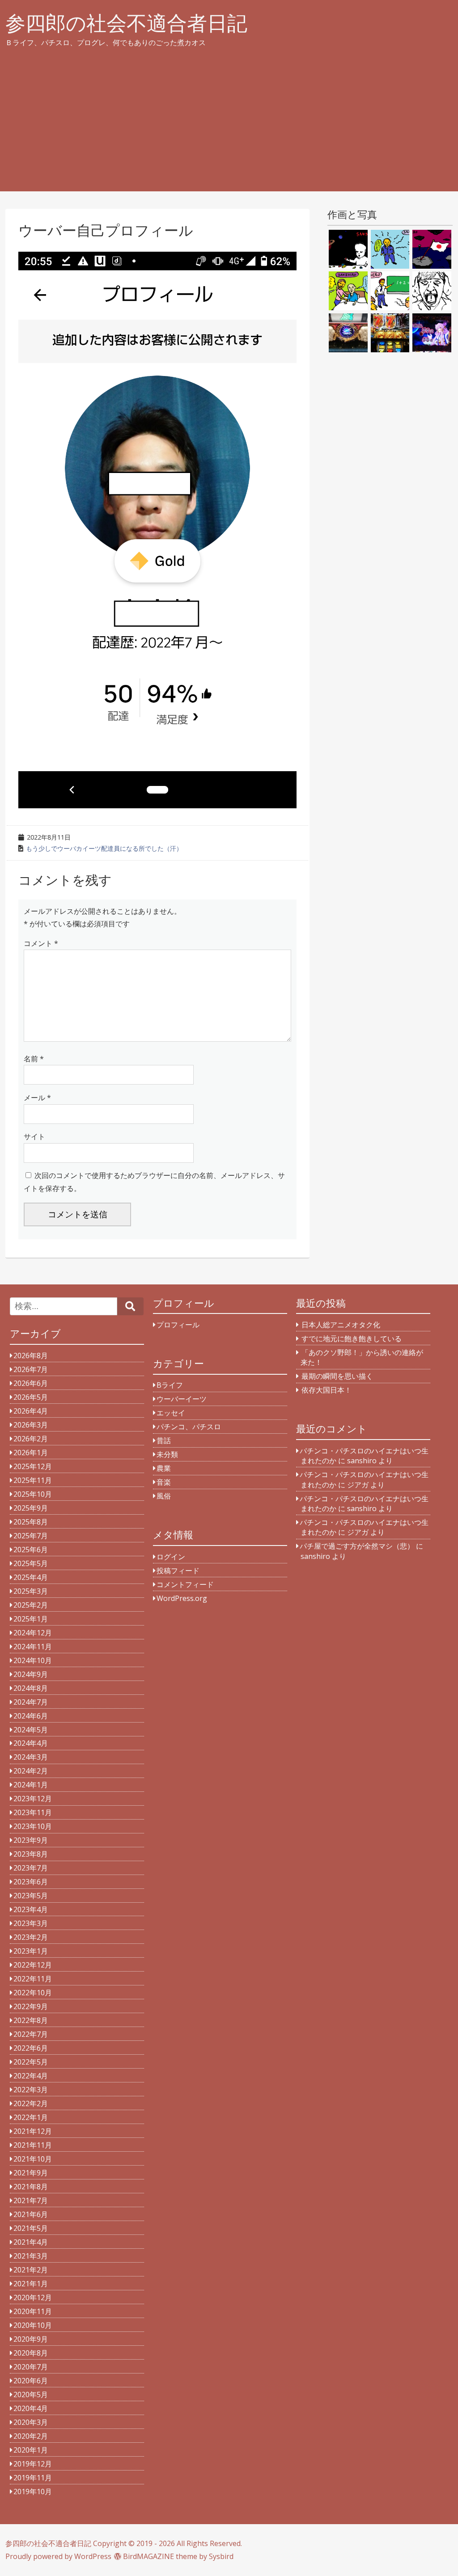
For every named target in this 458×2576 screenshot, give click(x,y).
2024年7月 (31, 1702)
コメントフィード (185, 1584)
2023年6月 (31, 1882)
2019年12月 (33, 2464)
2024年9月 (31, 1674)
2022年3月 (31, 2090)
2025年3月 (31, 1591)
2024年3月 (31, 1757)
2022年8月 (31, 2020)
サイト (34, 1136)
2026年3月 (31, 1425)
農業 (164, 1468)
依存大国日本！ (327, 1390)
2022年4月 (31, 2076)
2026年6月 (31, 1383)
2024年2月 (31, 1771)
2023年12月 (33, 1799)
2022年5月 (31, 2062)
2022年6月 (31, 2048)
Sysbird (221, 2556)
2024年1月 (31, 1785)
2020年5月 (31, 2394)
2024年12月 (33, 1633)
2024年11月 (33, 1647)
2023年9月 (31, 1840)
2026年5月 (31, 1397)
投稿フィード (178, 1571)
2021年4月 (31, 2242)
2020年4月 (31, 2408)
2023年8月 (31, 1854)
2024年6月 (31, 1716)
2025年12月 (33, 1466)
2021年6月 (31, 2214)
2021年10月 (33, 2159)
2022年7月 (31, 2034)
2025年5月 (31, 1563)
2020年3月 (31, 2422)
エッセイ (171, 1413)
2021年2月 (31, 2270)
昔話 (164, 1440)
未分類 (167, 1454)
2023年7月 (31, 1868)
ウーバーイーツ (182, 1399)
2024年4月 (31, 1743)
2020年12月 (33, 2297)
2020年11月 (33, 2311)
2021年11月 (33, 2145)
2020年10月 (33, 2325)
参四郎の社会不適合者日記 (126, 23)
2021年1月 (31, 2284)
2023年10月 (33, 1826)
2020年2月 (31, 2436)
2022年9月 (31, 2006)
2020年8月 (31, 2353)
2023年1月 (31, 1951)
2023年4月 (31, 1909)
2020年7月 (31, 2367)
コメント (41, 943)
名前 (34, 1059)
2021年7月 (31, 2200)
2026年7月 (31, 1369)
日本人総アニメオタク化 (341, 1325)
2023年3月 (31, 1923)
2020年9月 (31, 2339)
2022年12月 (33, 1965)
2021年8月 (31, 2187)
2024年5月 (31, 1730)
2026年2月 (31, 1439)
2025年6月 (31, 1550)
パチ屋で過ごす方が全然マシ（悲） (357, 1546)
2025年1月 (31, 1619)
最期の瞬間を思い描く (337, 1376)
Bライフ (170, 1385)
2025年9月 (31, 1508)
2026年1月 (31, 1453)
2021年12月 (33, 2131)
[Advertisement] (229, 129)
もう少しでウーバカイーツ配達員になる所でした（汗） (104, 848)
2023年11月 (33, 1812)
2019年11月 (33, 2478)
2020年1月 (31, 2450)
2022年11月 (33, 1979)
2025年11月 (33, 1480)
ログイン (171, 1557)
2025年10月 (33, 1494)
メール (37, 1098)
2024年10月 (33, 1660)
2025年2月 (31, 1605)
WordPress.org (182, 1598)
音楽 (164, 1482)
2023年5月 (31, 1896)
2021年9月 (31, 2173)
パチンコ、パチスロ (189, 1427)
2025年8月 (31, 1522)
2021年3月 (31, 2256)
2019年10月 (33, 2492)
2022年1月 (31, 2117)
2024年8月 (31, 1688)
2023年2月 (31, 1937)
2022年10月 (33, 1993)
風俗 (164, 1496)
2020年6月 (31, 2381)
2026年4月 (31, 1411)
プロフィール (178, 1325)
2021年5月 (31, 2228)
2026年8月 (31, 1356)
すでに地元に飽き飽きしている (352, 1339)
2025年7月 (31, 1536)
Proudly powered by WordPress (58, 2556)
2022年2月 (31, 2103)
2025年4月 (31, 1577)
